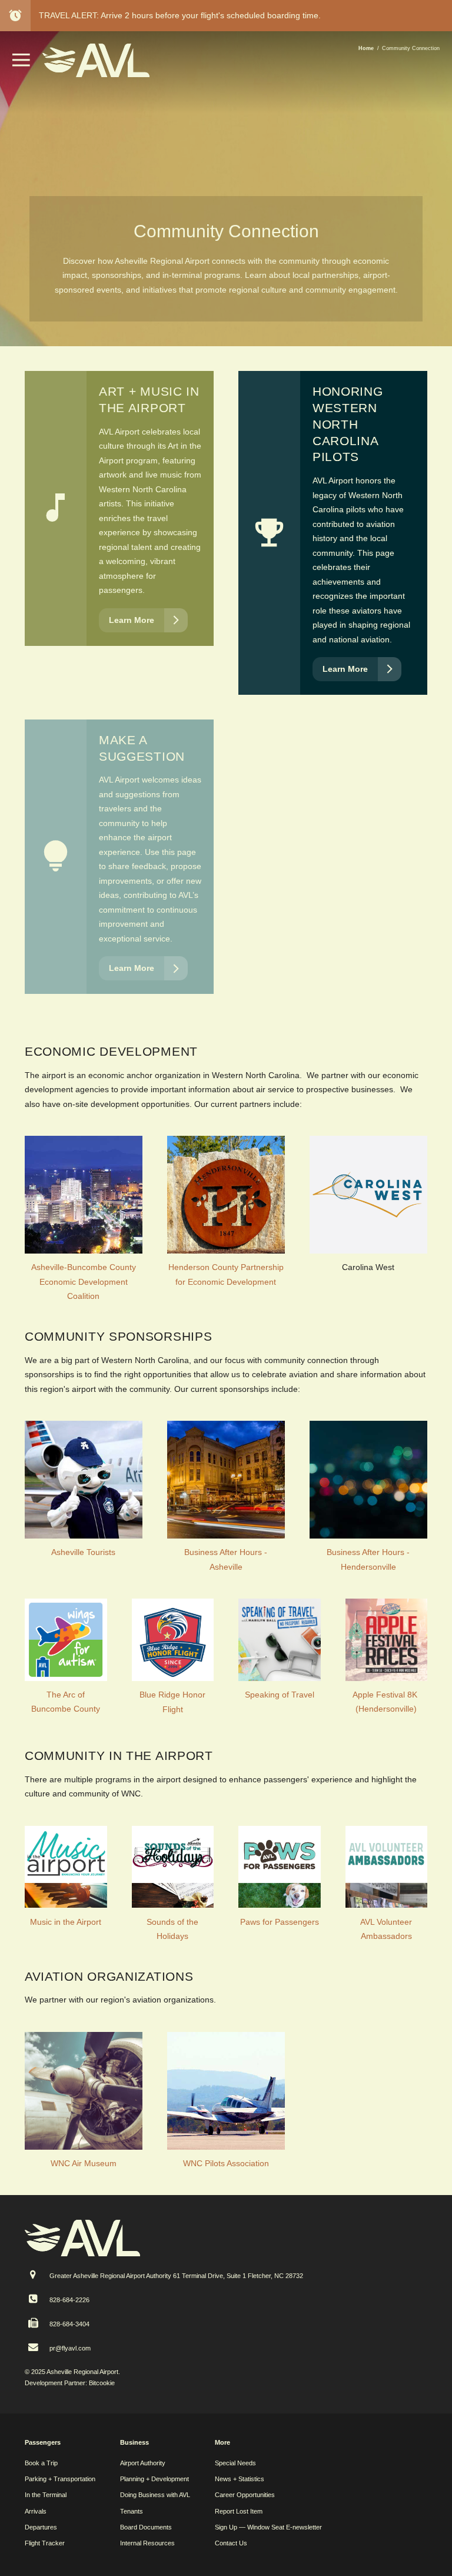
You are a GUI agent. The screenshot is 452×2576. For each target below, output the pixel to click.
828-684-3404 (69, 2324)
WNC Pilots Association (226, 2163)
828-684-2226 (69, 2300)
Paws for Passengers (280, 1922)
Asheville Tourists (83, 1552)
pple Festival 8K (389, 1695)
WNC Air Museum (84, 2163)
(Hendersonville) (386, 1709)
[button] (21, 64)
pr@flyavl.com (70, 2348)
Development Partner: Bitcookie (70, 2383)
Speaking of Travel (280, 1695)
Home (366, 48)
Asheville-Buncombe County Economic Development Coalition (84, 1282)
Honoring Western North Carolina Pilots (348, 424)
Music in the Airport (66, 1922)
